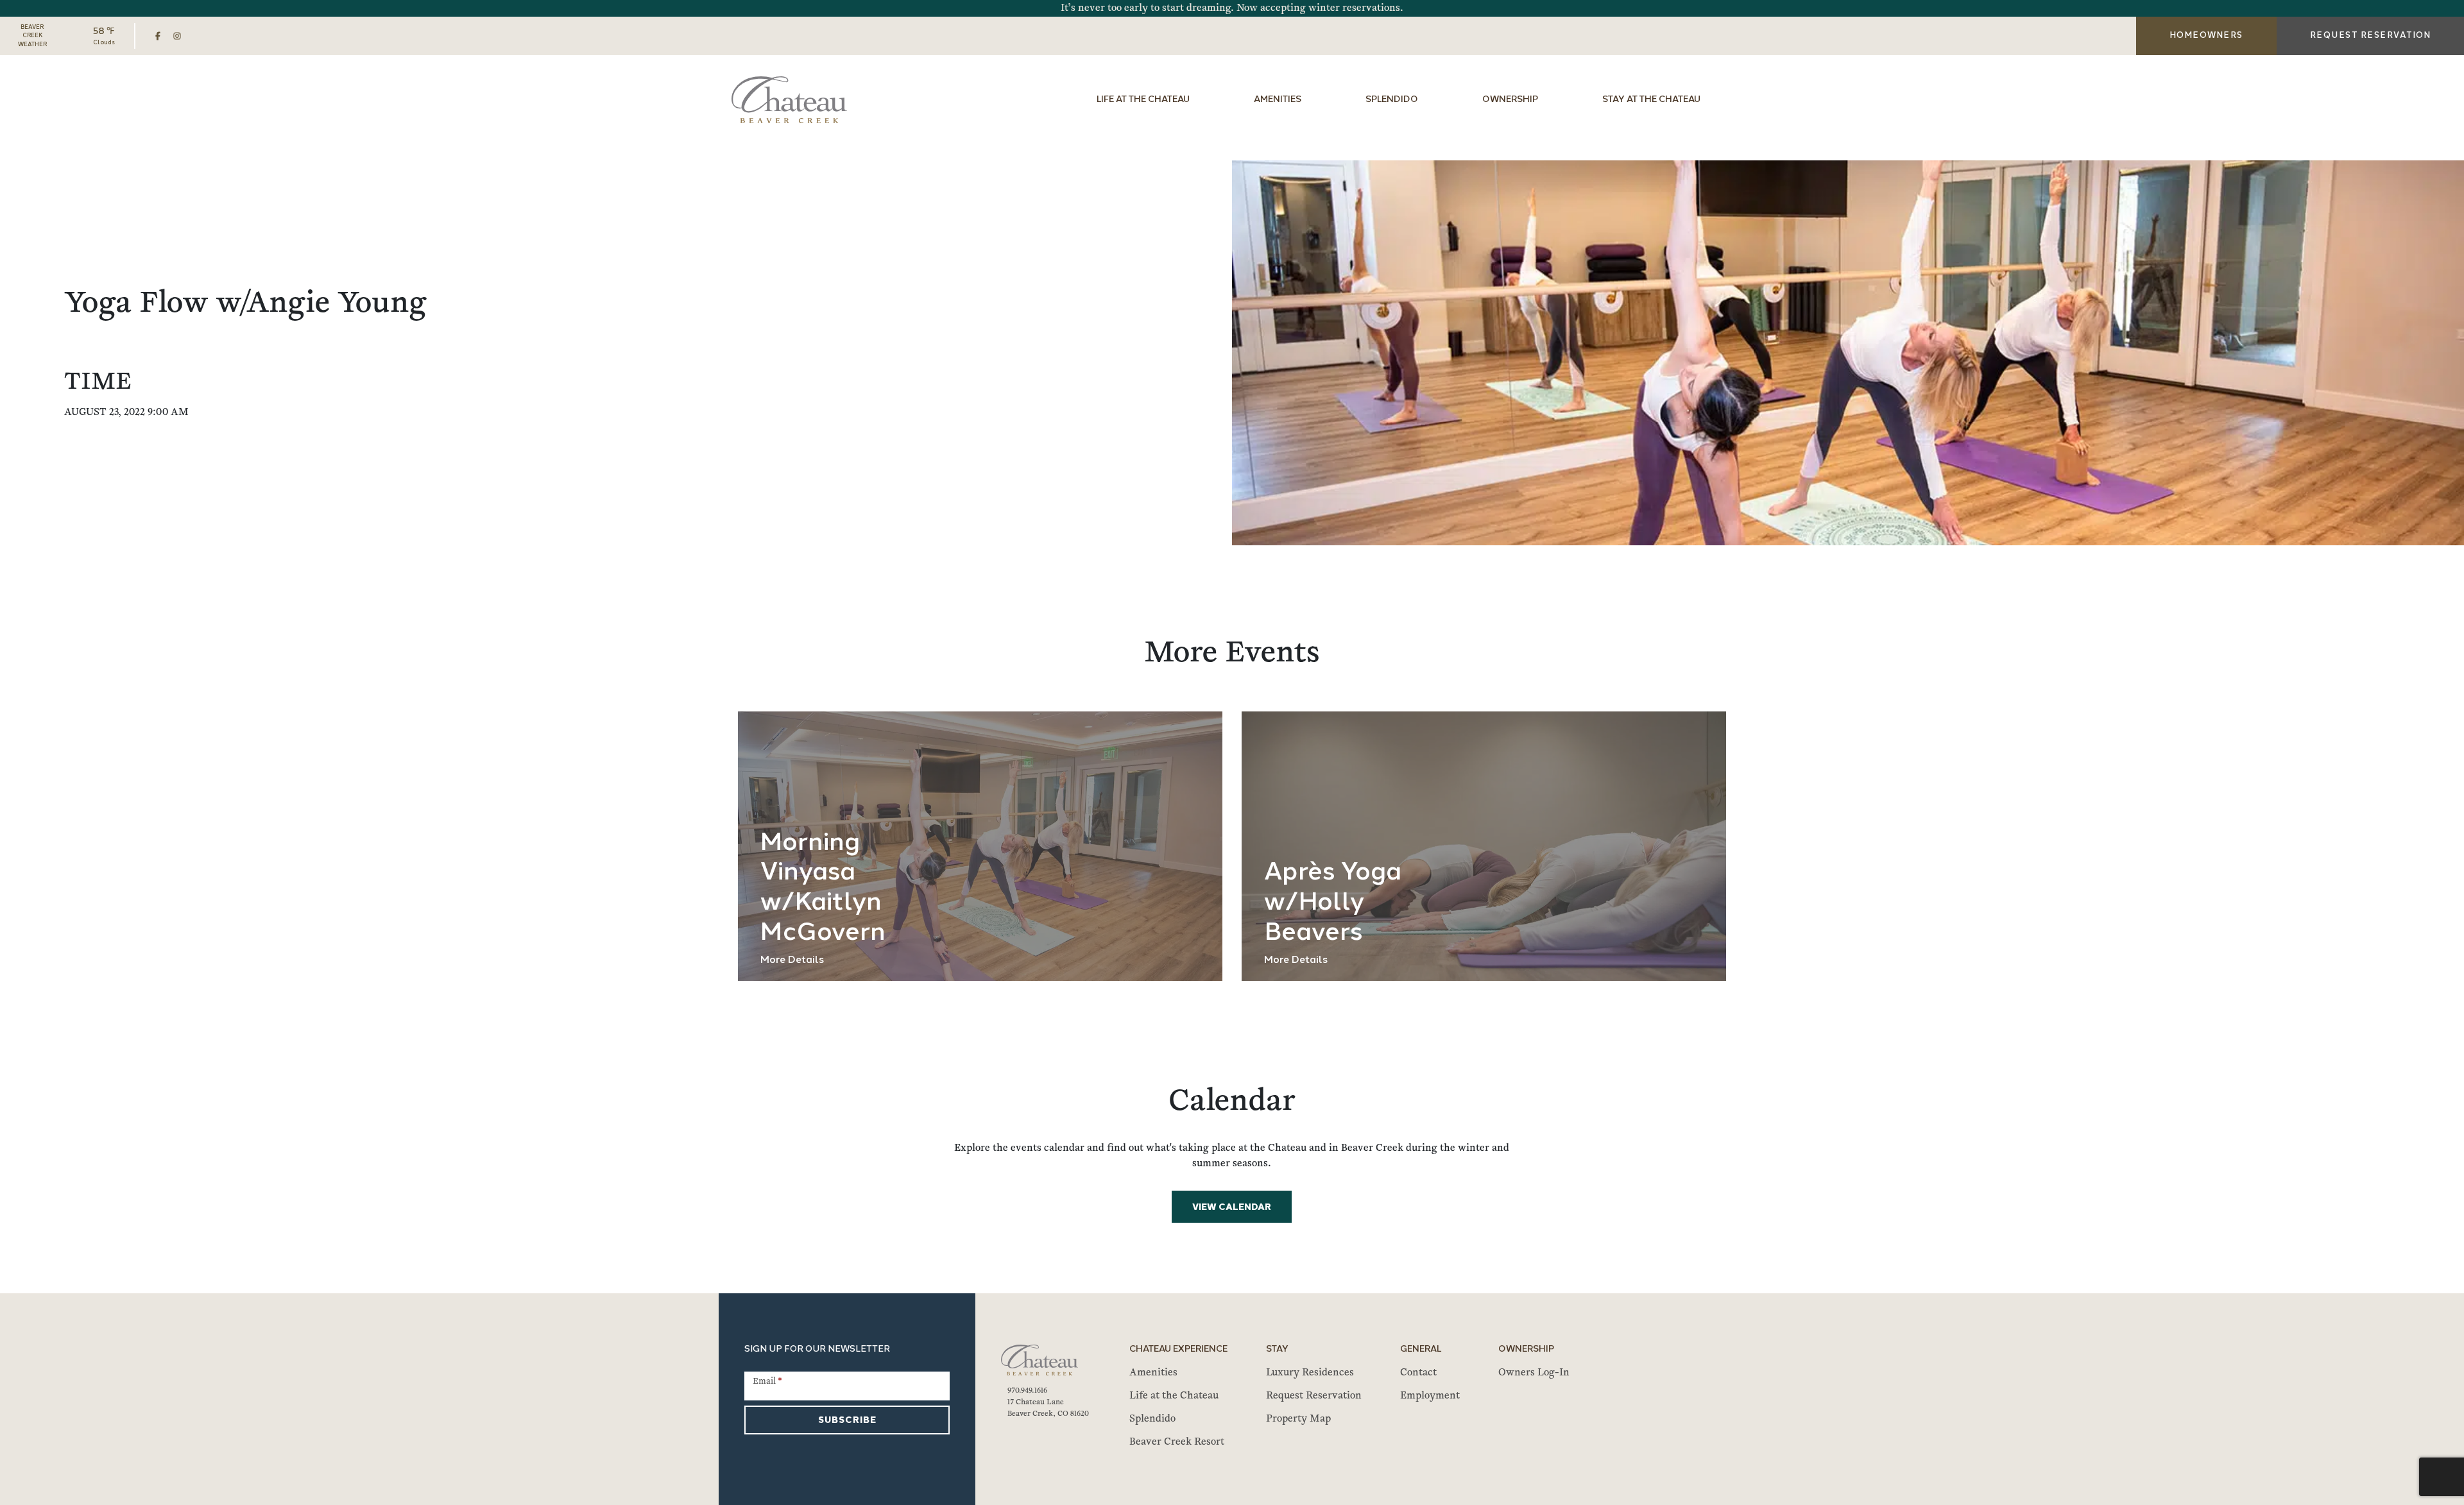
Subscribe (847, 1421)
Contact (1418, 1373)
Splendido (1392, 100)
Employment (1430, 1396)
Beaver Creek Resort (1177, 1442)
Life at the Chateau (1143, 100)
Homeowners (2206, 36)
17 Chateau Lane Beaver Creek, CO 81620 (1048, 1408)
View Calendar (1232, 1208)
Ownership (1510, 100)
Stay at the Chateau (1651, 100)
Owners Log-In (1534, 1373)
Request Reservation (1314, 1396)
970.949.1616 (1027, 1391)
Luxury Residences (1310, 1373)
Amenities (1278, 100)
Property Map (1298, 1419)
